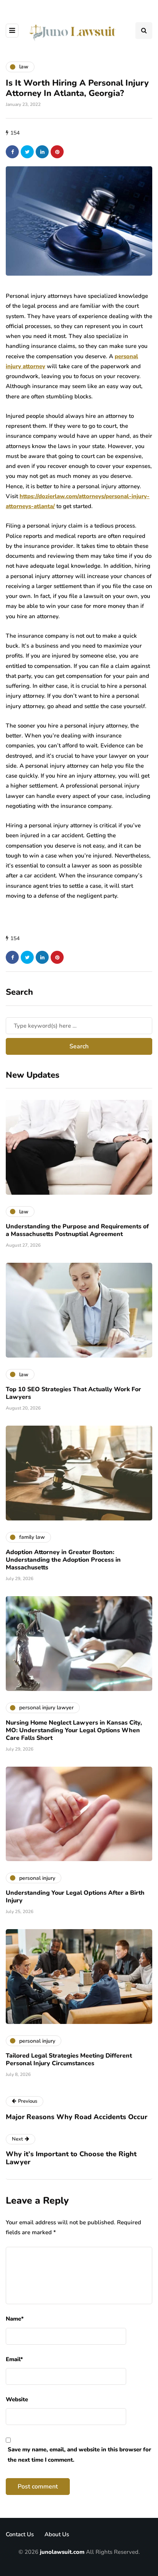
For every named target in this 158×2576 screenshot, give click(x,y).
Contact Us (20, 2534)
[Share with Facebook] (12, 152)
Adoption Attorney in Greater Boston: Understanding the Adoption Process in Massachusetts (63, 1560)
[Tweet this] (27, 152)
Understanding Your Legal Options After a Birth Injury (75, 1897)
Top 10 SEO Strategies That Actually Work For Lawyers (73, 1393)
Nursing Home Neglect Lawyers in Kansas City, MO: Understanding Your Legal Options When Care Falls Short (74, 1730)
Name (15, 2319)
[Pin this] (57, 152)
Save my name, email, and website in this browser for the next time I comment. (79, 2454)
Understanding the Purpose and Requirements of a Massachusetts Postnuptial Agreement (77, 1230)
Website (17, 2399)
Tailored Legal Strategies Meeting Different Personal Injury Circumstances (69, 2060)
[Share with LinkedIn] (42, 152)
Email (14, 2359)
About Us (57, 2534)
